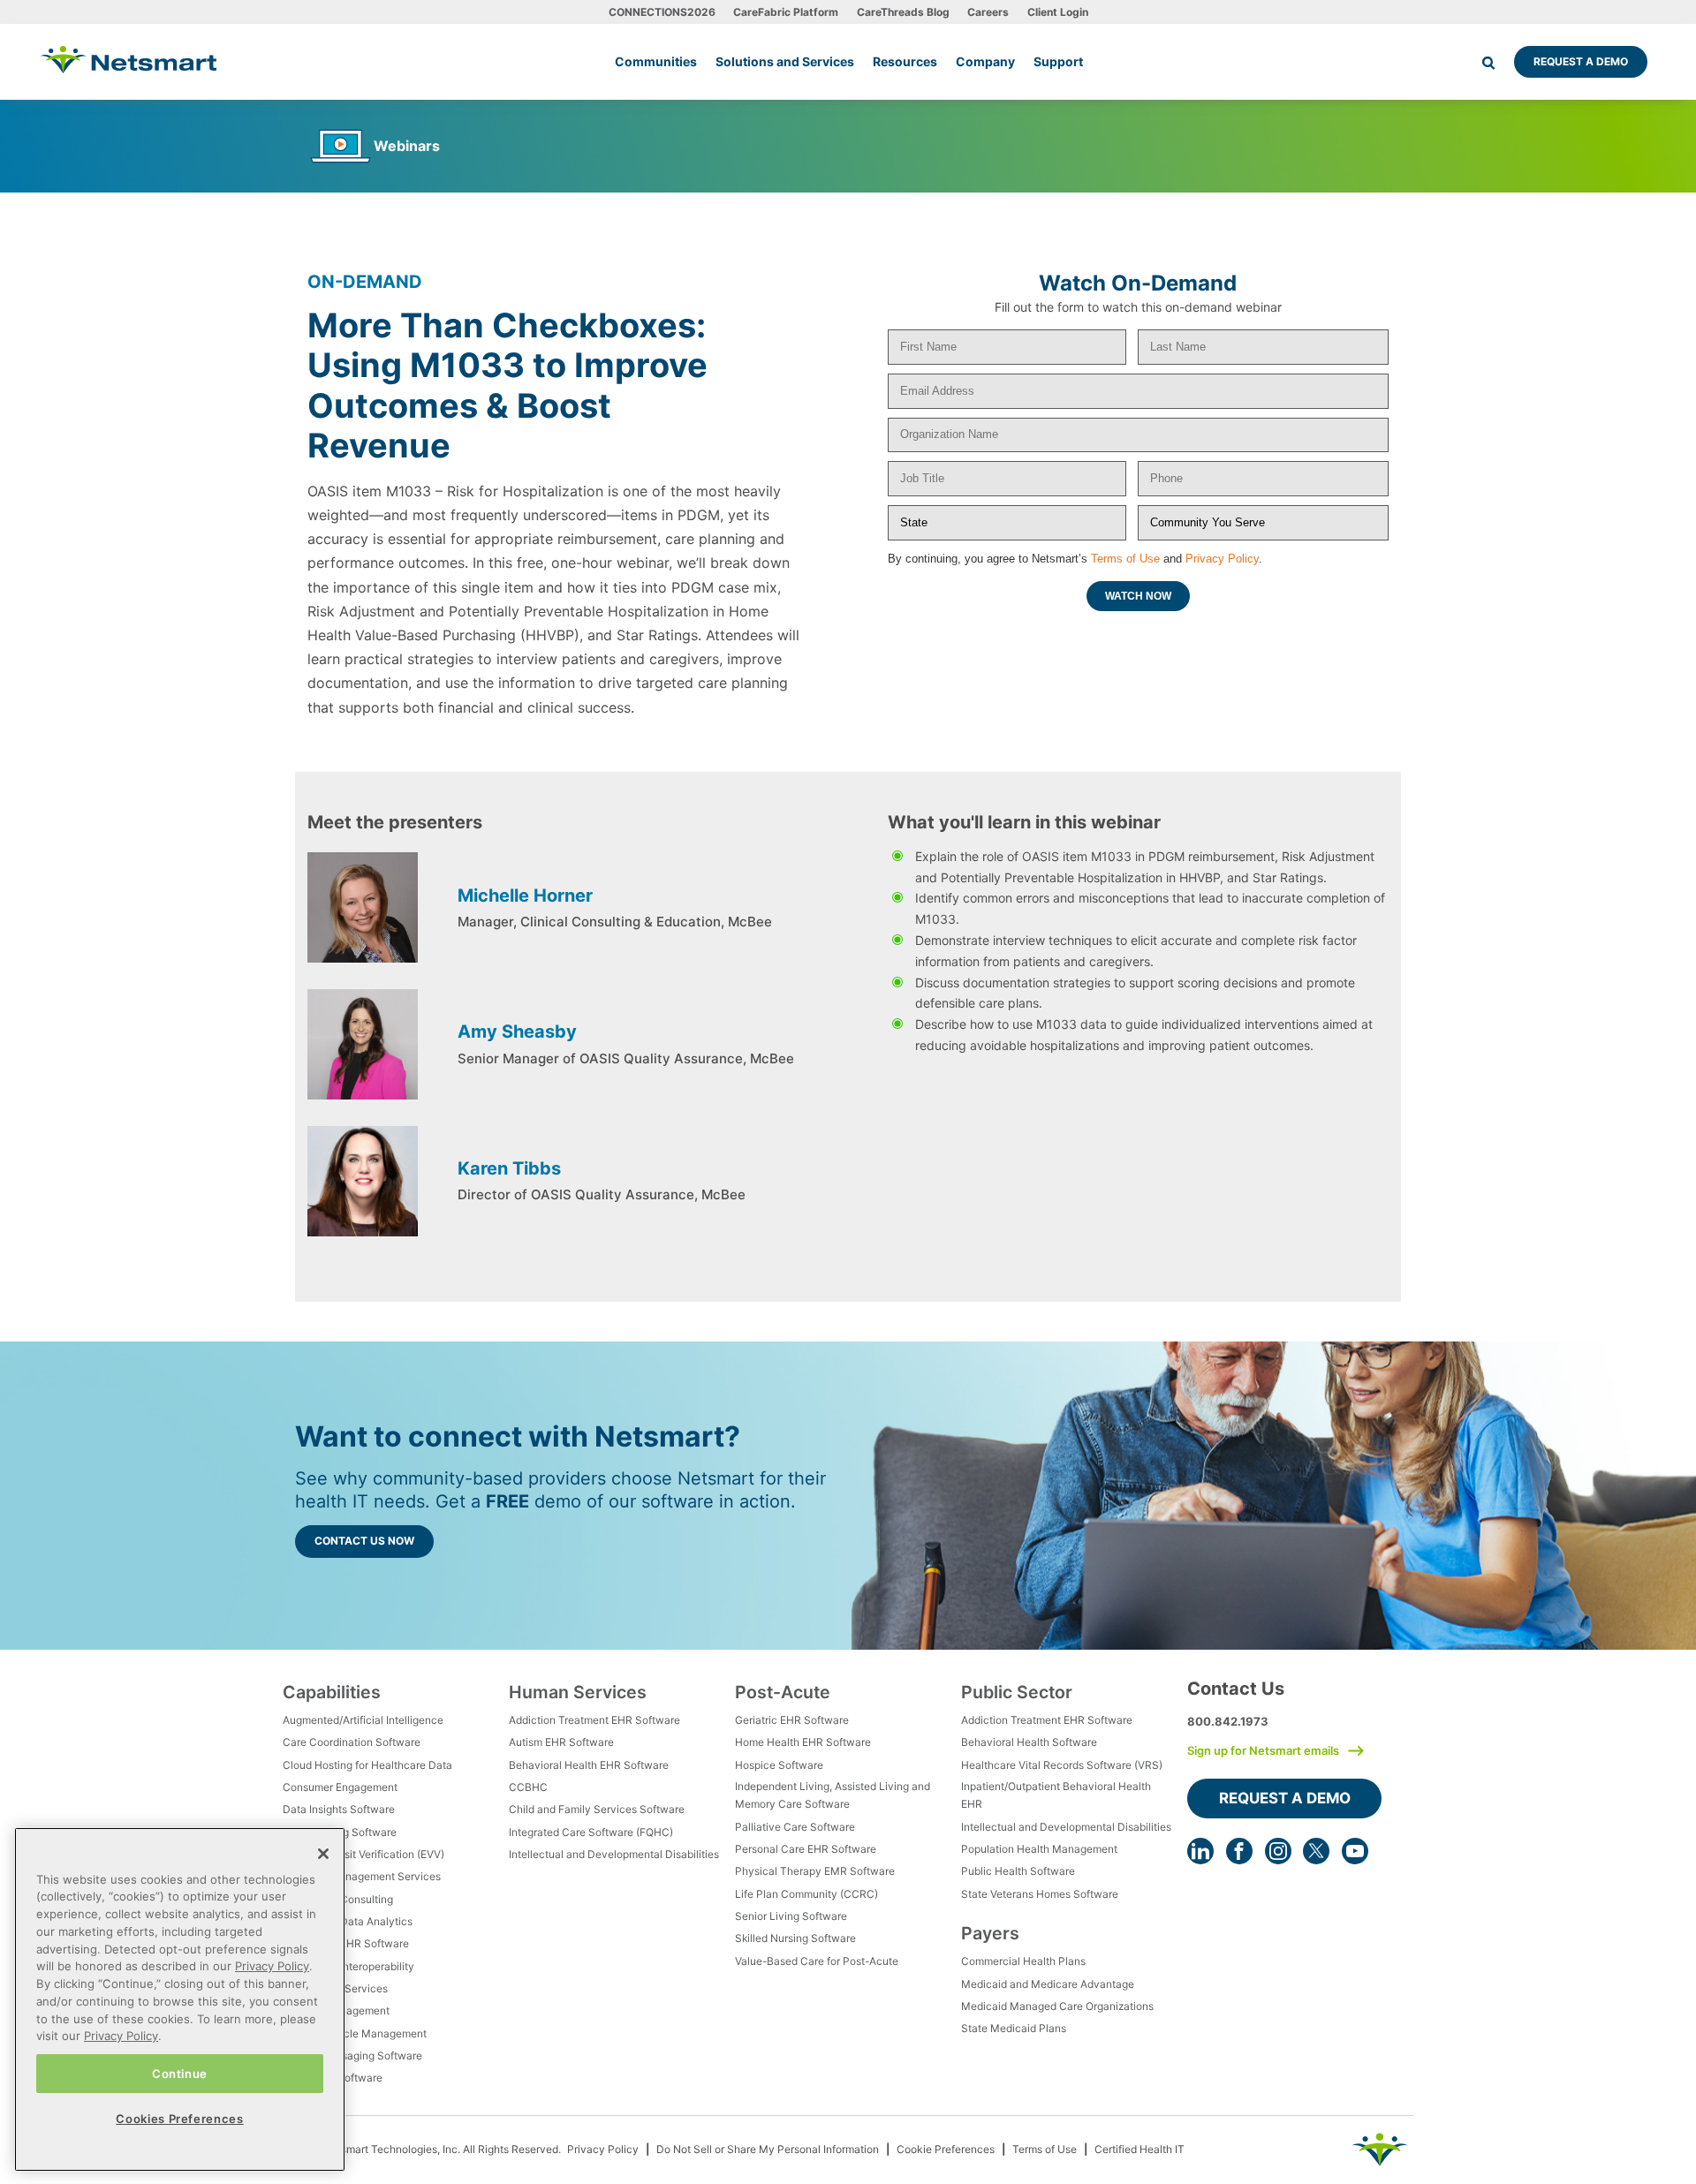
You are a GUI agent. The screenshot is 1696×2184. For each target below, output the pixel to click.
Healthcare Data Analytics (348, 1921)
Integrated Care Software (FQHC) (591, 1832)
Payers (990, 1933)
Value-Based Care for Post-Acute (817, 1961)
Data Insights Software (339, 1809)
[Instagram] (1278, 1851)
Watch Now (1138, 596)
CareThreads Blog (903, 12)
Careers (988, 12)
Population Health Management (1039, 1849)
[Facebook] (1239, 1851)
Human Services (578, 1692)
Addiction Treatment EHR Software (594, 1720)
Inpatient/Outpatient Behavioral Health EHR (1056, 1795)
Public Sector (1017, 1692)
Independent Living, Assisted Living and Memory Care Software (833, 1795)
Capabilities (332, 1692)
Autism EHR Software (561, 1742)
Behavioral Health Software (1029, 1742)
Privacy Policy (1222, 559)
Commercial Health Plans (1023, 1961)
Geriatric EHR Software (792, 1720)
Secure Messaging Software (352, 2056)
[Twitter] (1316, 1851)
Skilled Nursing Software (795, 1938)
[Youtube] (1355, 1851)
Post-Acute (783, 1692)
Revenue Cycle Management (355, 2033)
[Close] (323, 1854)
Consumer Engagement (340, 1787)
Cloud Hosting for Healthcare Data (367, 1765)
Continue (180, 2073)
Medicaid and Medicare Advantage (1048, 1984)
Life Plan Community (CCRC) (806, 1894)
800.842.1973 (1228, 1721)
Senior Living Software (791, 1916)
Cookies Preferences (179, 2119)
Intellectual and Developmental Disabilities (614, 1854)
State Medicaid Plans (1014, 2028)
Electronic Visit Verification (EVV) (363, 1854)
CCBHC (528, 1787)
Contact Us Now (364, 1541)
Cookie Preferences (946, 2149)
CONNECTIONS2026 (662, 12)
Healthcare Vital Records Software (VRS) (1062, 1765)
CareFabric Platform (786, 12)
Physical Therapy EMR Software (815, 1871)
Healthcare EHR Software (346, 1943)
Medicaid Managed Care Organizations (1057, 2006)
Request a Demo (1581, 61)
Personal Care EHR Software (806, 1849)
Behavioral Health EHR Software (589, 1765)
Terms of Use (1125, 559)
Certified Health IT (1139, 2149)
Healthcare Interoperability (348, 1966)
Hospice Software (779, 1765)
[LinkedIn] (1200, 1851)
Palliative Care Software (795, 1827)
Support (1058, 61)
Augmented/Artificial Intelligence (363, 1720)
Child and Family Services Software (597, 1809)
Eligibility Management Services (362, 1876)
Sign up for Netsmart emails (1263, 1750)
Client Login (1058, 12)
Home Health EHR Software (803, 1742)
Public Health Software (1018, 1871)
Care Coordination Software (352, 1742)
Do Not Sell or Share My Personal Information (768, 2149)
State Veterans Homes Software (1040, 1894)
